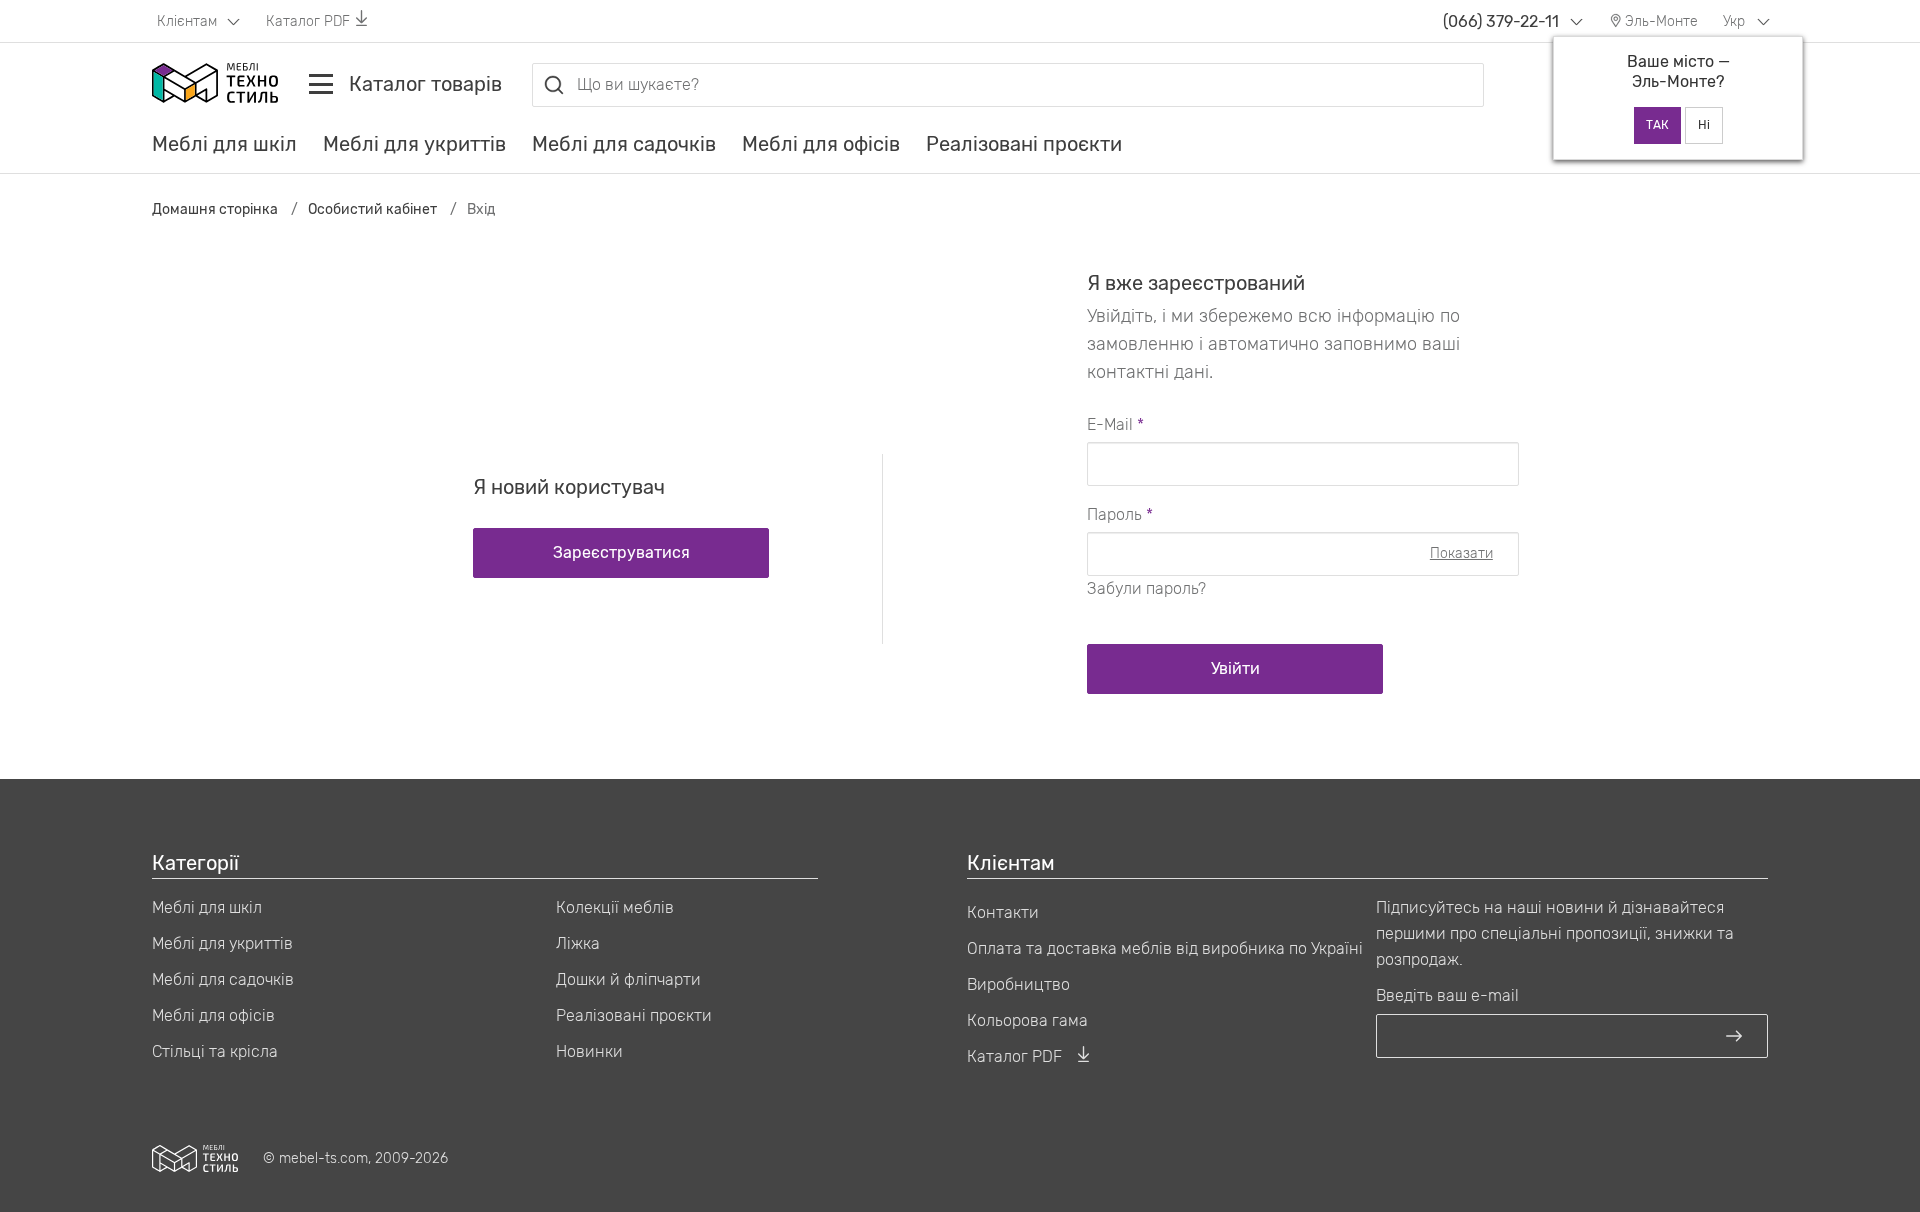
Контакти (1003, 912)
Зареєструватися (621, 552)
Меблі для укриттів (414, 144)
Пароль (1114, 514)
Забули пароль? (1146, 588)
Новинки (589, 1051)
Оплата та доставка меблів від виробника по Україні (1165, 948)
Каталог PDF (308, 21)
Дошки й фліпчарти (628, 979)
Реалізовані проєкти (1024, 144)
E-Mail (1110, 424)
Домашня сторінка (215, 209)
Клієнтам (189, 21)
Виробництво (1018, 984)
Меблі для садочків (624, 144)
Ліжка (578, 943)
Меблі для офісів (821, 144)
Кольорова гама (1027, 1020)
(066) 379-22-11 (1501, 21)
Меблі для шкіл (224, 144)
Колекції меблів (615, 907)
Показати (1461, 553)
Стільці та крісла (215, 1051)
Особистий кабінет (372, 209)
